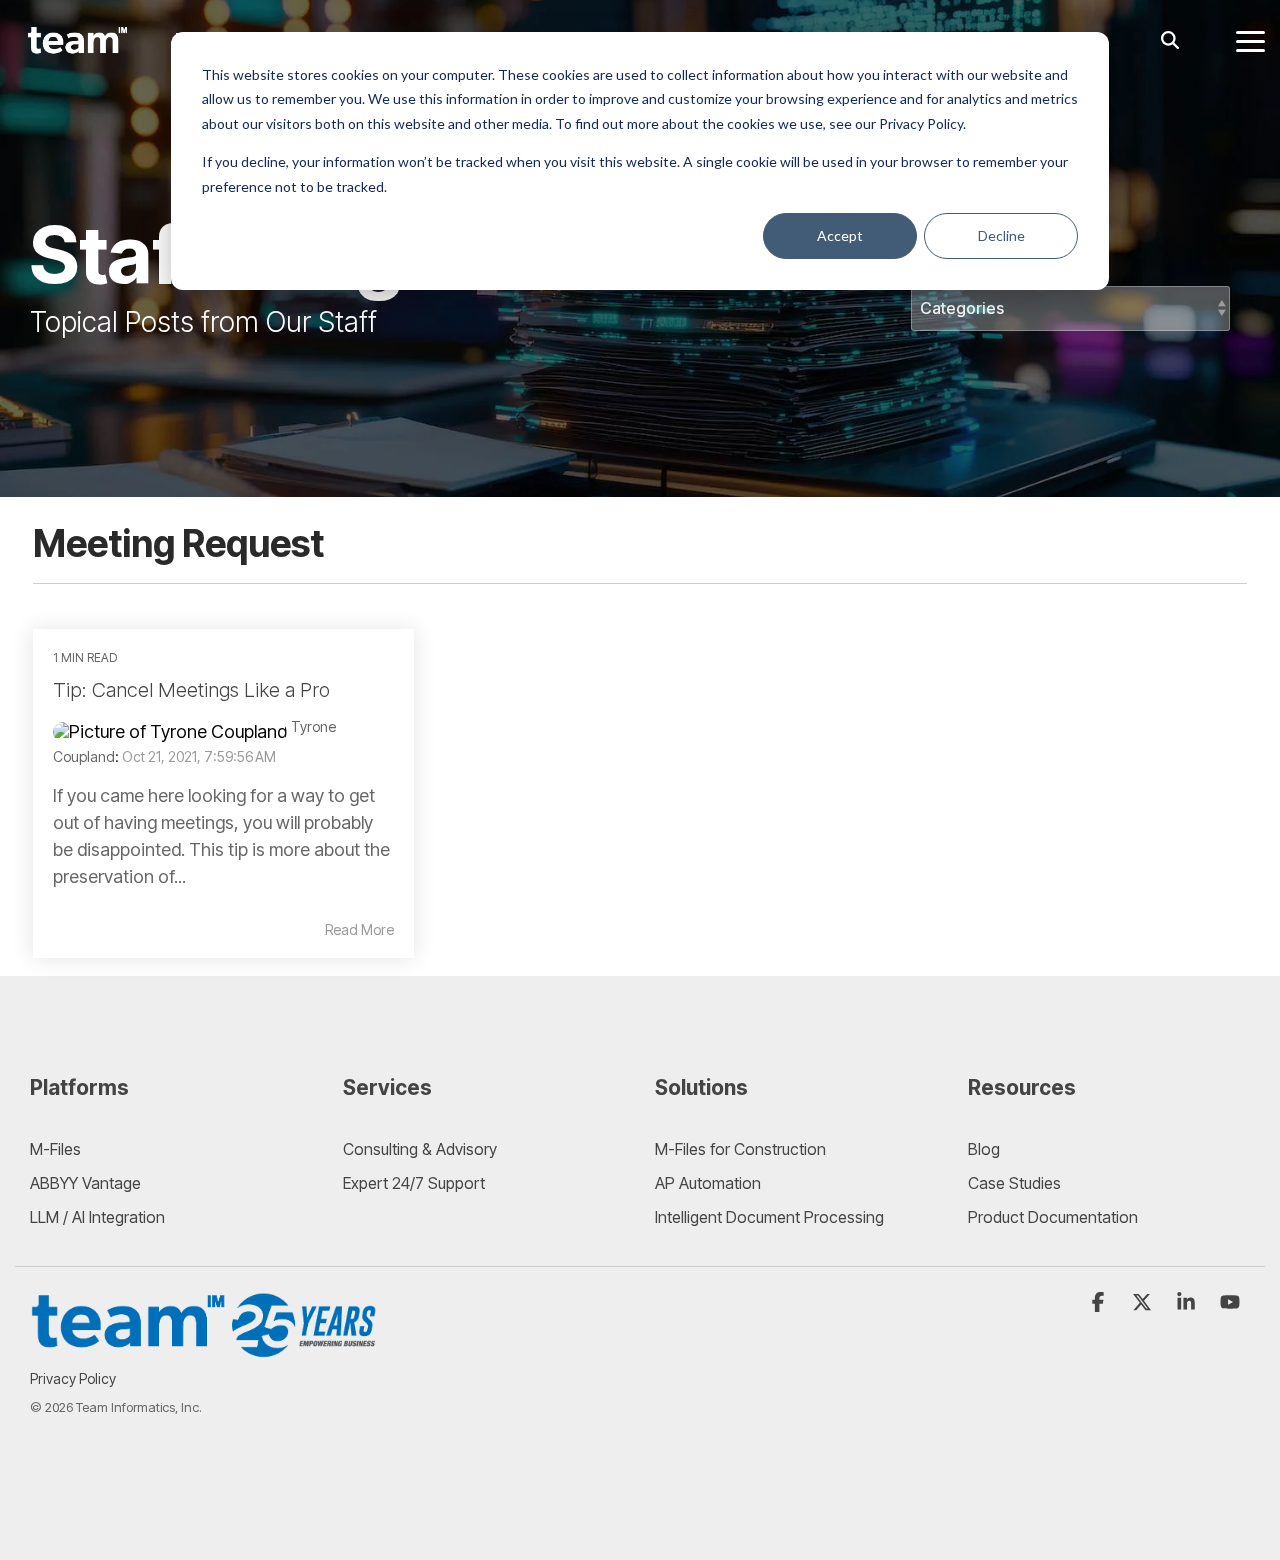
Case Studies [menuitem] (1014, 1183)
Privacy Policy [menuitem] (73, 1378)
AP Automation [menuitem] (708, 1183)
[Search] (1170, 40)
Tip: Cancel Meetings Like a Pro (191, 690)
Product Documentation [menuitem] (1053, 1217)
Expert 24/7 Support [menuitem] (414, 1183)
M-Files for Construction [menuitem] (740, 1149)
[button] (1250, 40)
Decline (1001, 235)
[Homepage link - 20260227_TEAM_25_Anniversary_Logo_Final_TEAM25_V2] (205, 1347)
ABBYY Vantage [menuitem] (85, 1183)
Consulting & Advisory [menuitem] (420, 1149)
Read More (359, 930)
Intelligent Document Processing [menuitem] (769, 1217)
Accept (840, 235)
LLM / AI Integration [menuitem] (97, 1217)
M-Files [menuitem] (55, 1149)
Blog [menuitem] (984, 1149)
